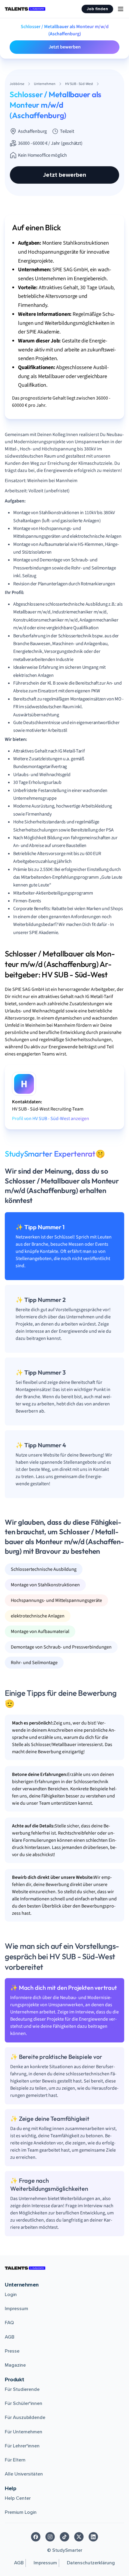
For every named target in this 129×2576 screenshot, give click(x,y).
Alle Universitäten (24, 2474)
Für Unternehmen (24, 2432)
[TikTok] (64, 2537)
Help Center (18, 2498)
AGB (10, 2337)
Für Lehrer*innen (22, 2446)
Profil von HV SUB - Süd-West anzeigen (51, 1119)
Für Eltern (15, 2460)
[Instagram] (50, 2537)
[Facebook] (36, 2537)
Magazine (15, 2365)
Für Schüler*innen (24, 2403)
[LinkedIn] (93, 2537)
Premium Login (21, 2512)
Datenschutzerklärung (91, 2563)
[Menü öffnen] (121, 9)
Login (11, 2295)
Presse (12, 2351)
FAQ (9, 2323)
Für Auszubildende (25, 2417)
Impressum (16, 2309)
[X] (79, 2537)
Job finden (97, 9)
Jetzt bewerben (65, 47)
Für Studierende (22, 2389)
